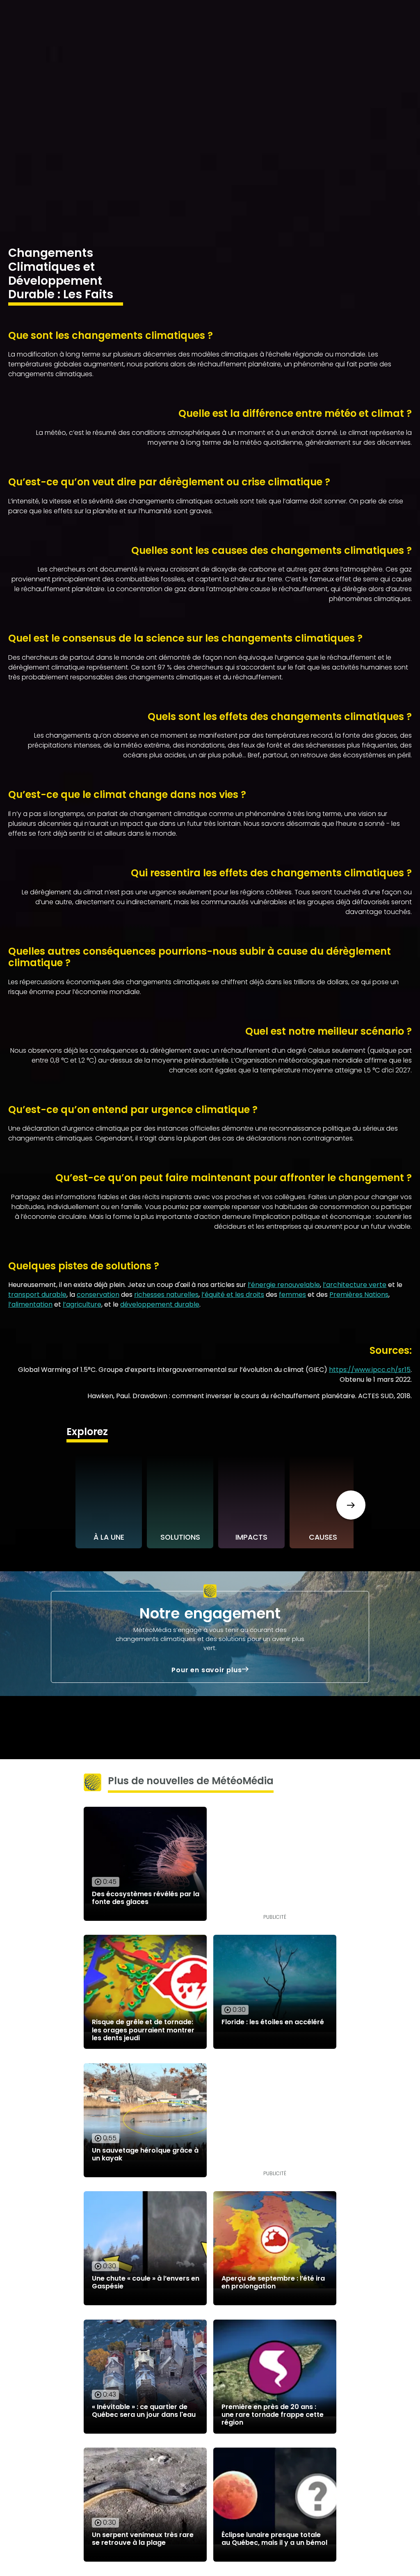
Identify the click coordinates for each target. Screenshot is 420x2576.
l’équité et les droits (233, 1295)
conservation (98, 1295)
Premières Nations (359, 1295)
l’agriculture (82, 1304)
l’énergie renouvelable (284, 1285)
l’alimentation (30, 1304)
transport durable (37, 1295)
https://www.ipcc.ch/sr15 (370, 1370)
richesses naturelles (166, 1295)
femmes (292, 1295)
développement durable (160, 1304)
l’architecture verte (355, 1285)
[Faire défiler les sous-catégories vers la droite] (351, 1505)
